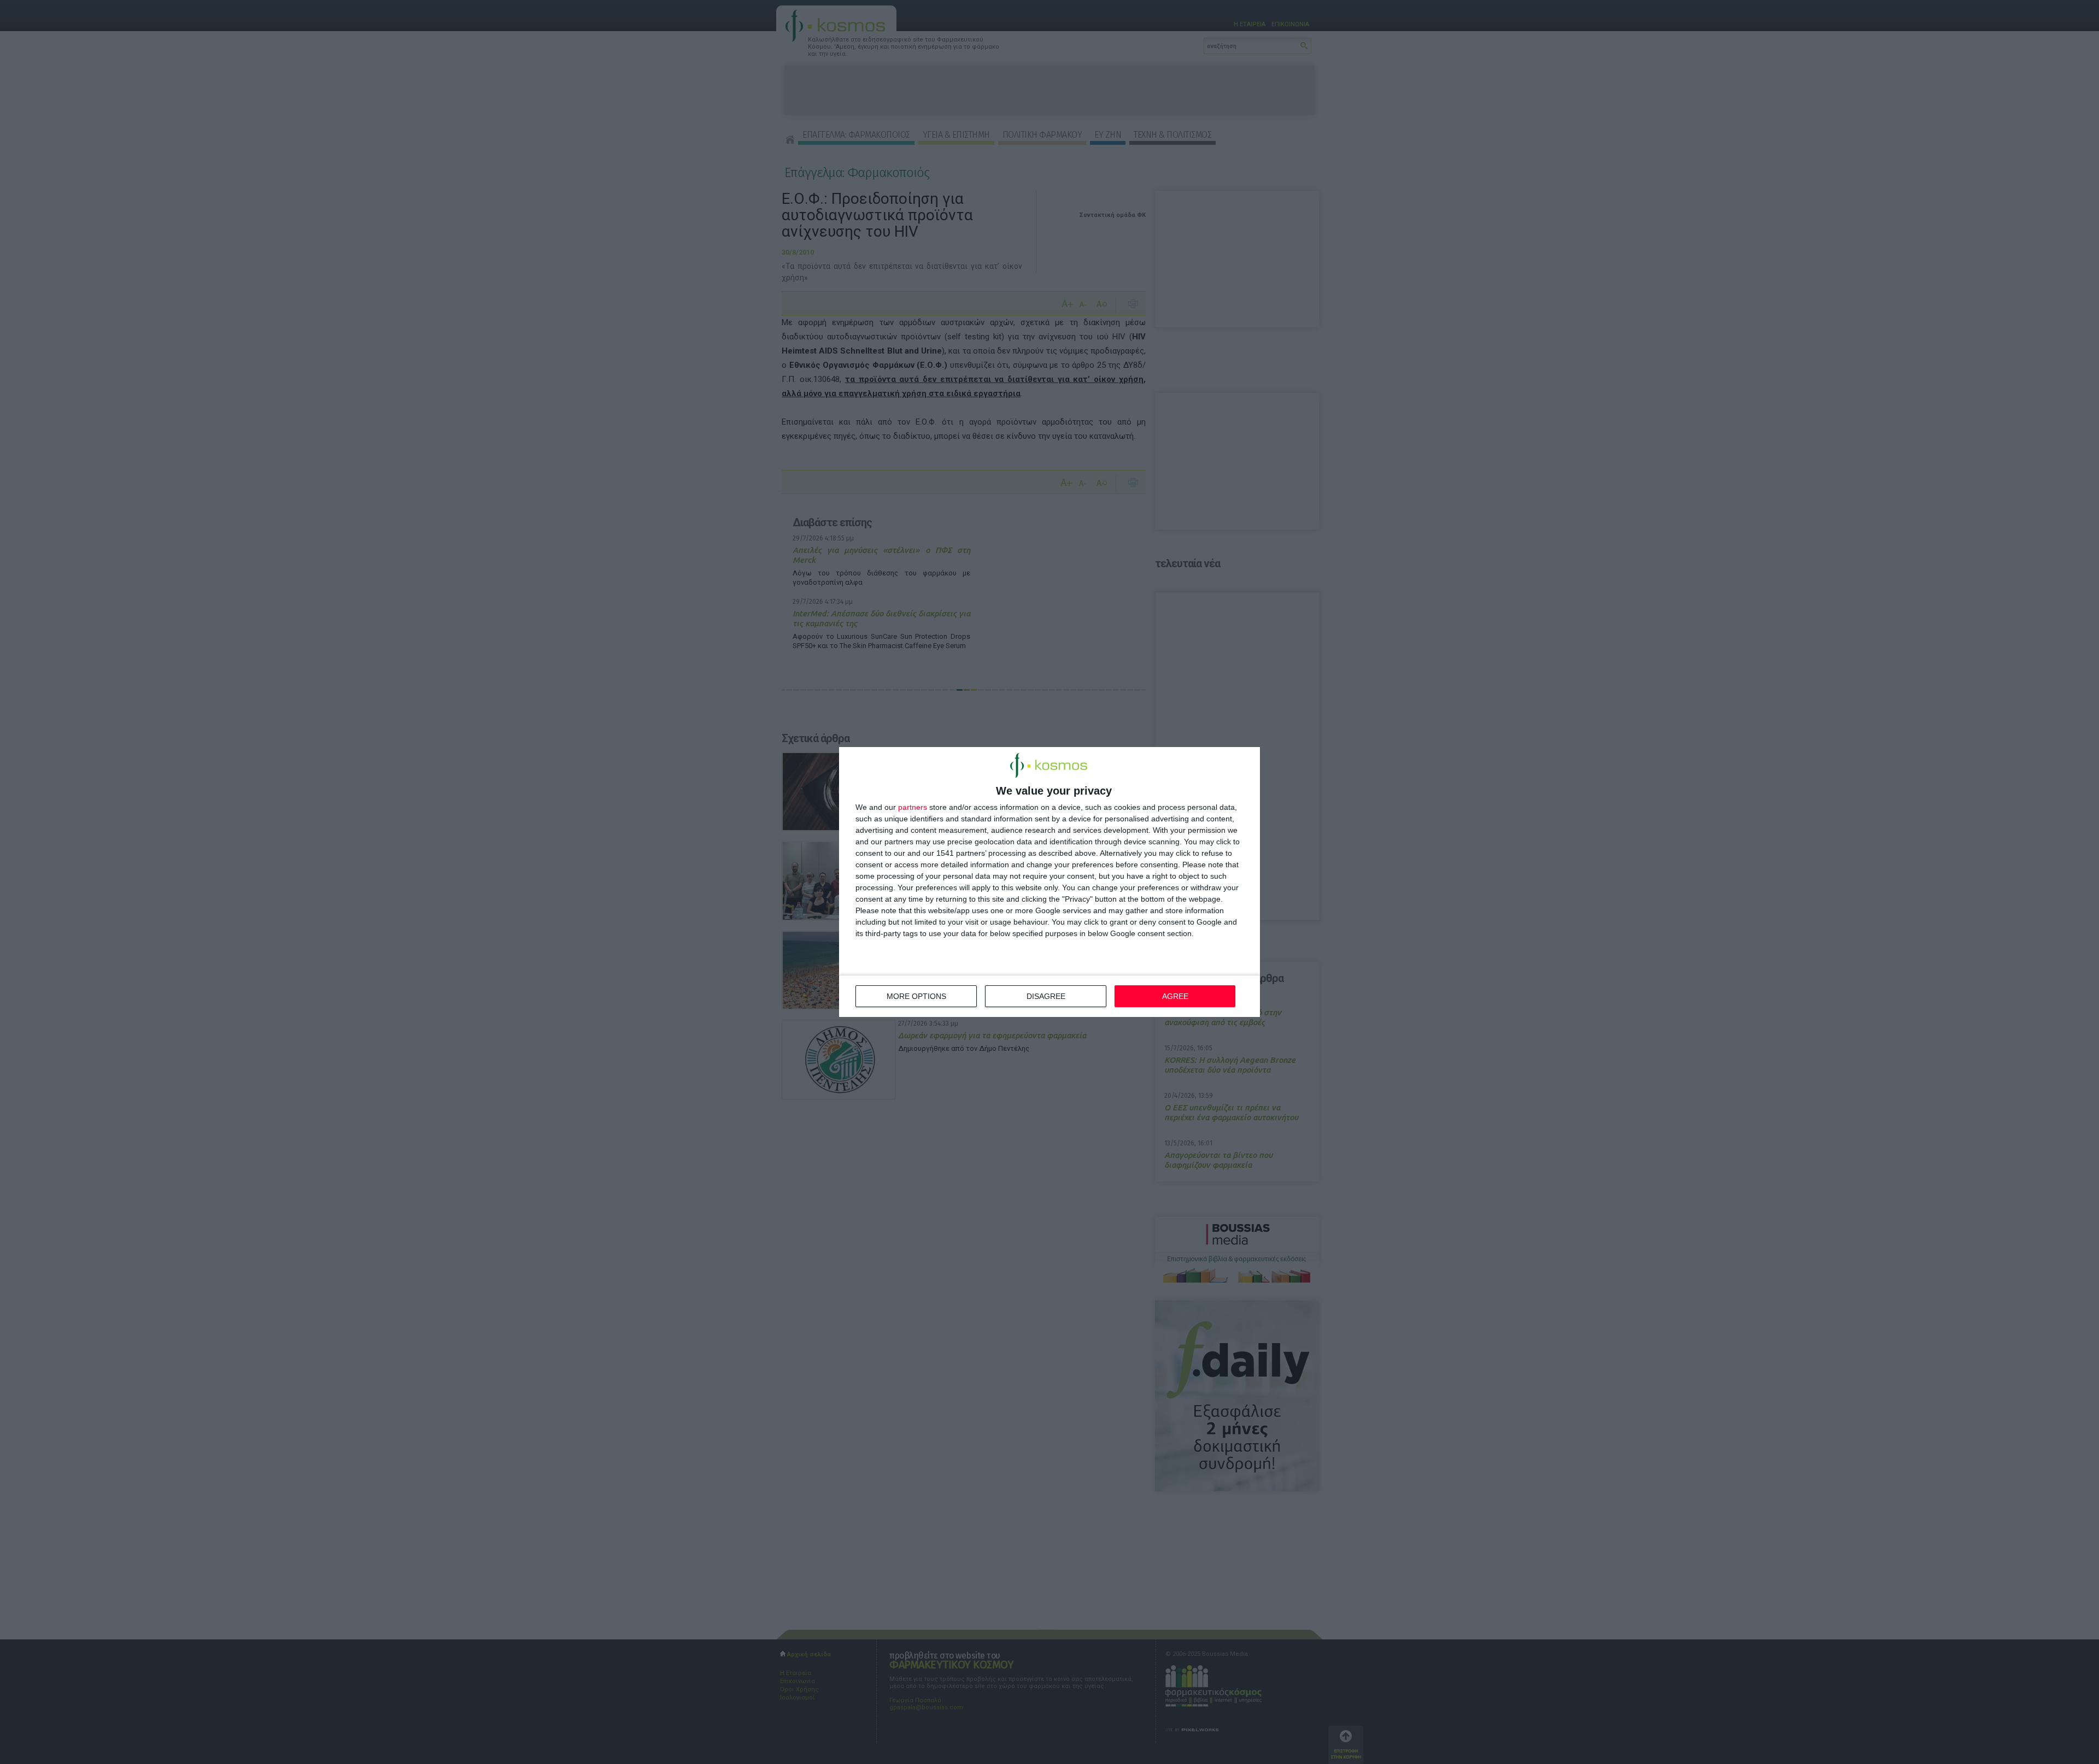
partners (913, 807)
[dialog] (1049, 882)
